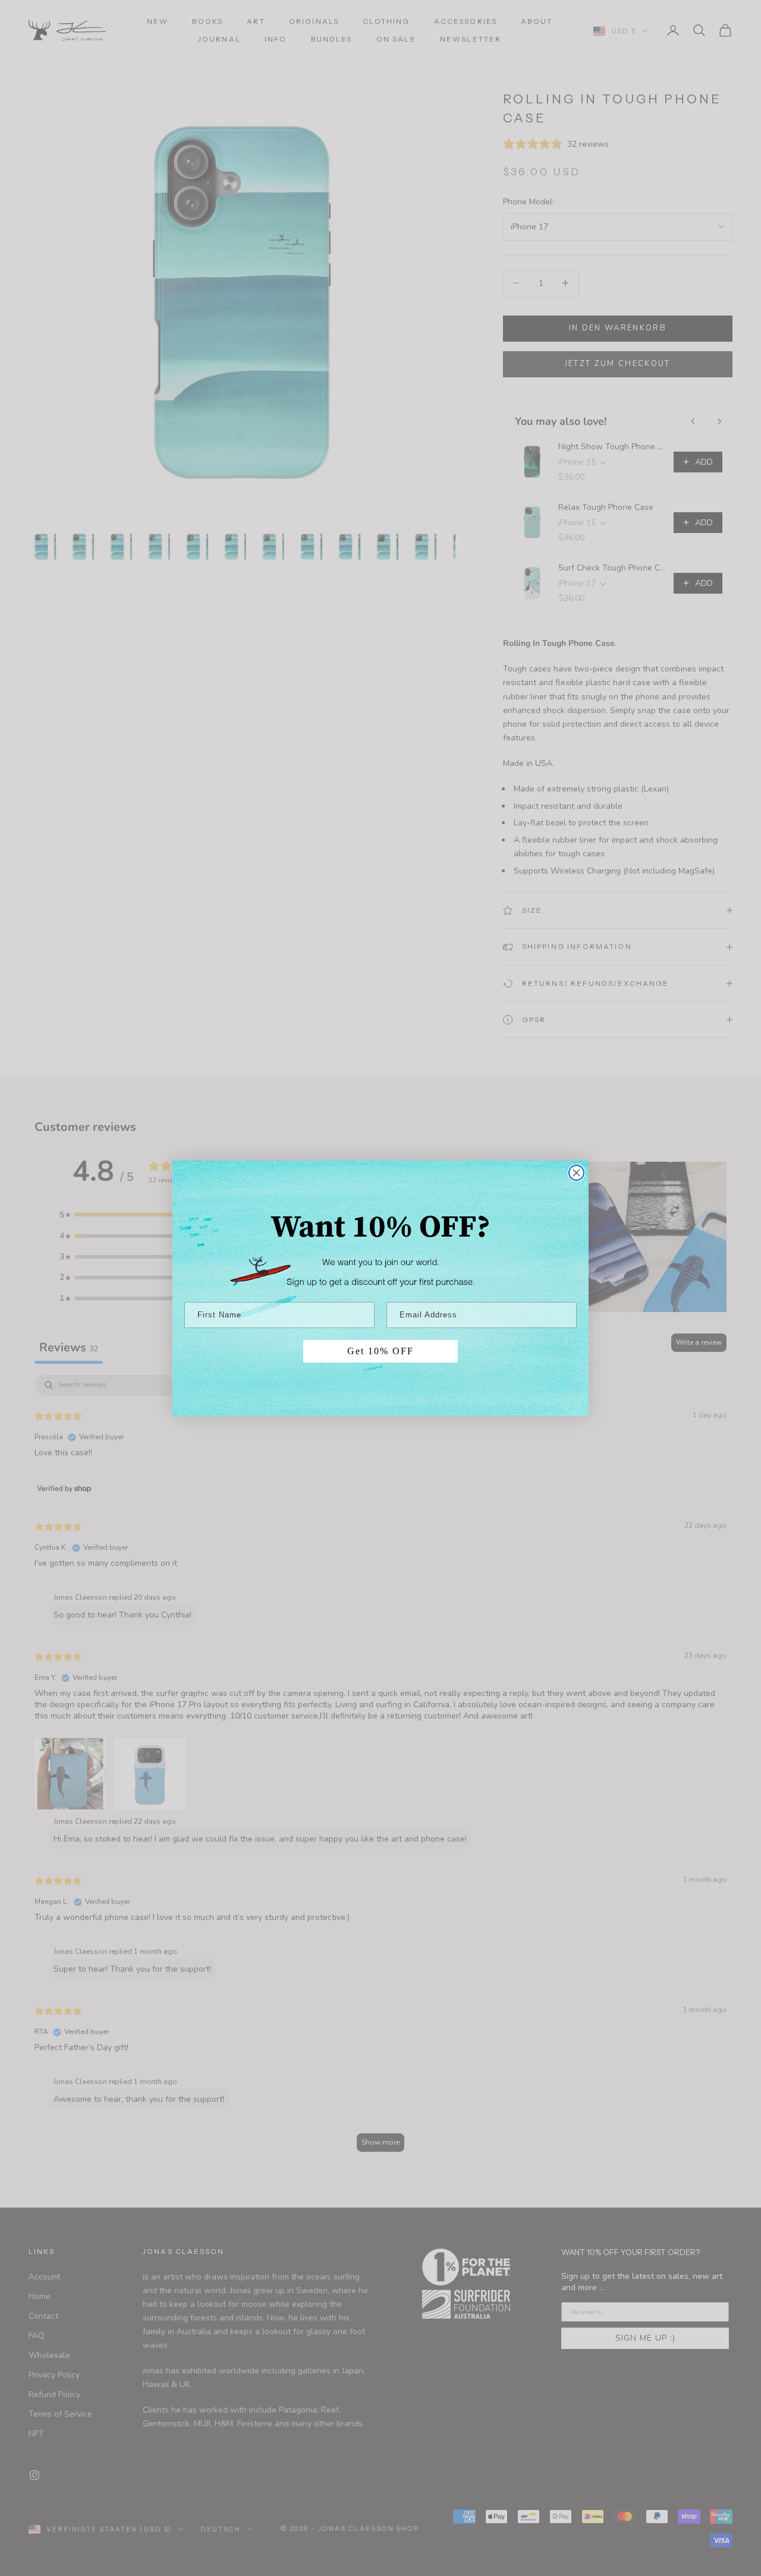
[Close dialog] (576, 1173)
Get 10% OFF (380, 1351)
